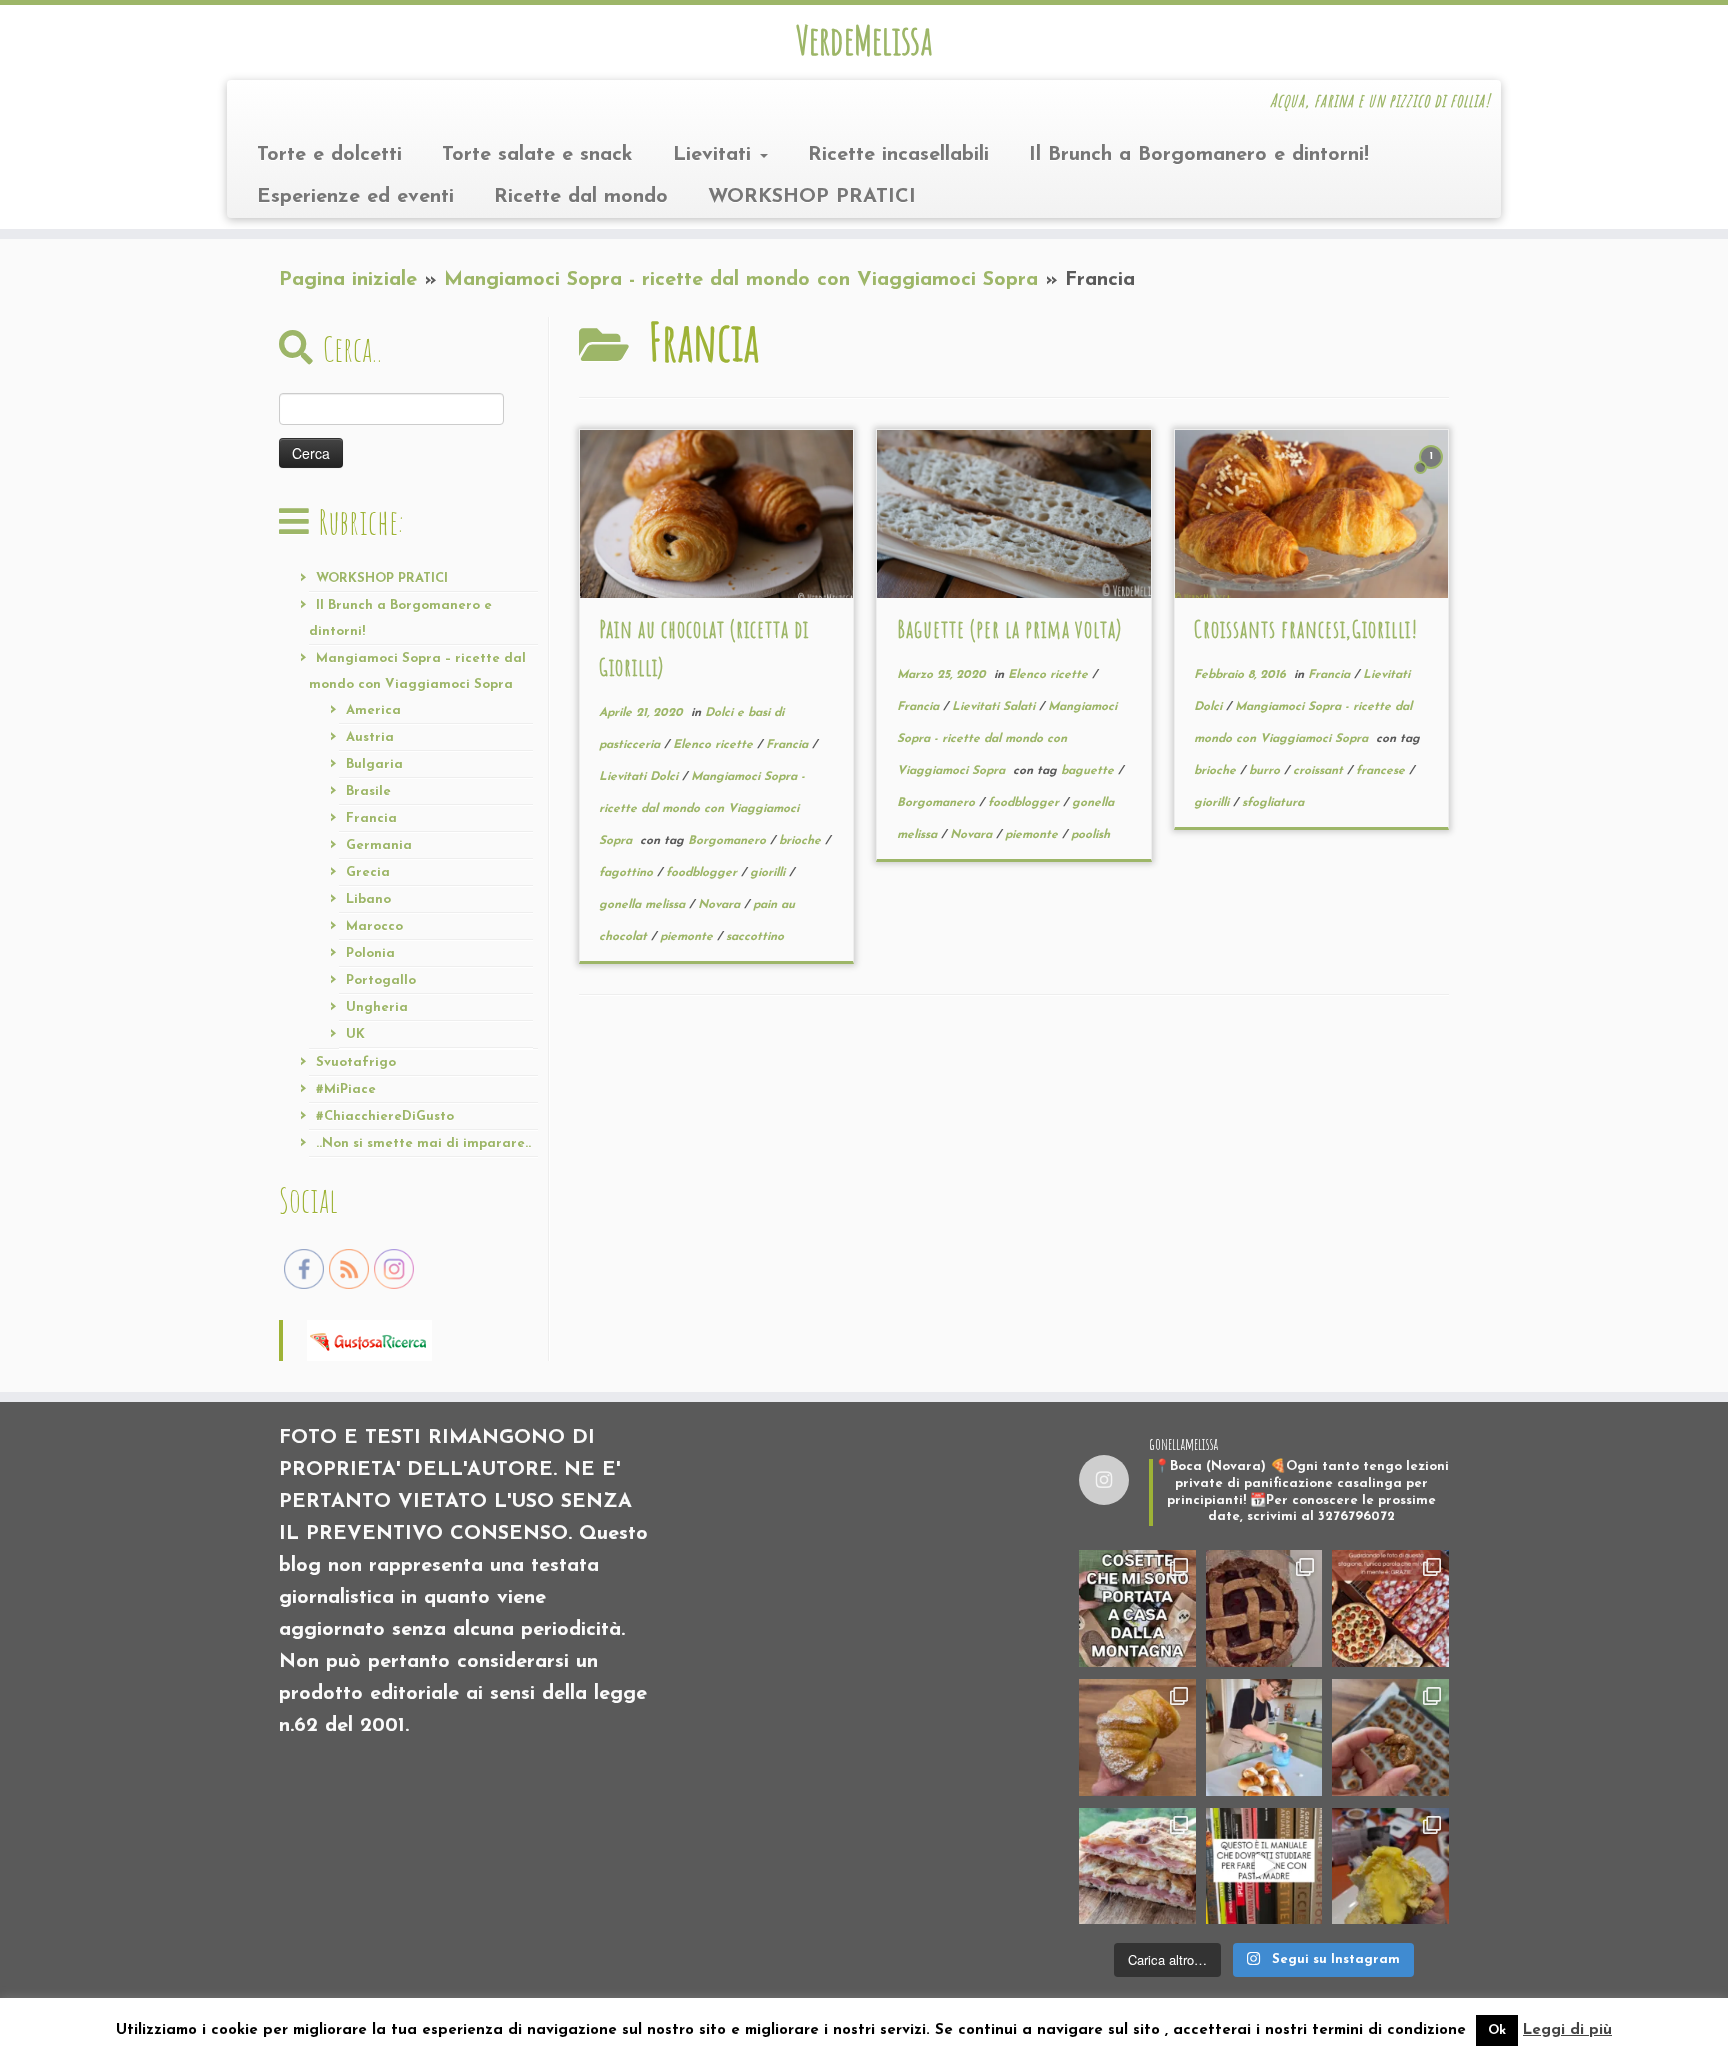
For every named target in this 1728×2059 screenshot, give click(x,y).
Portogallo (381, 980)
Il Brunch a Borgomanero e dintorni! (1199, 155)
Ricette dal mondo (581, 197)
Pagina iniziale (348, 280)
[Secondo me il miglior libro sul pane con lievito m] (1264, 1866)
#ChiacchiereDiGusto (385, 1116)
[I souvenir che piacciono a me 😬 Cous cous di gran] (1137, 1608)
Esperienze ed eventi (355, 197)
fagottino (628, 873)
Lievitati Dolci (640, 777)
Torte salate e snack (537, 155)
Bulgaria (374, 764)
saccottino (755, 937)
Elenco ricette (715, 745)
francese (1382, 771)
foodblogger (703, 873)
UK (355, 1034)
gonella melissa (644, 905)
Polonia (370, 953)
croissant (1320, 771)
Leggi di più (1567, 2030)
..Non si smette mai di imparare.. (423, 1143)
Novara (721, 905)
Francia (371, 818)
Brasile (368, 791)
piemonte (688, 937)
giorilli (769, 873)
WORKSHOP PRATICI (812, 197)
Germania (379, 845)
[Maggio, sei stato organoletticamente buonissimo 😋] (1137, 1737)
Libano (368, 899)
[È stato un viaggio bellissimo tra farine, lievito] (1390, 1608)
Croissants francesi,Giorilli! (1306, 629)
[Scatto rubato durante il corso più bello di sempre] (1264, 1737)
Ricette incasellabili (898, 155)
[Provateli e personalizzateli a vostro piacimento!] (1390, 1737)
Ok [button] (1497, 2030)
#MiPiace (346, 1089)
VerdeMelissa (864, 40)
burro (1266, 771)
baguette (1089, 771)
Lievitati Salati (995, 707)
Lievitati (715, 155)
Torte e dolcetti (329, 155)
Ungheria (377, 1007)
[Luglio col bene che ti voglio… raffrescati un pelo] (1264, 1608)
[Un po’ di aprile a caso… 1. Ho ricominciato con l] (1137, 1866)
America (373, 710)
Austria (370, 737)
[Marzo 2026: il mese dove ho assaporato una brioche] (1390, 1866)
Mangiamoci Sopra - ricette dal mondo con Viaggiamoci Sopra (741, 280)
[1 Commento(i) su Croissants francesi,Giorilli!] (1433, 474)
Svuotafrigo (356, 1062)
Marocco (374, 926)
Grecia (368, 872)
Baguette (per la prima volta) (1009, 629)
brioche (802, 841)
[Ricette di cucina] (369, 1339)
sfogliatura (1273, 803)
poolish (1090, 835)
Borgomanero (729, 841)
